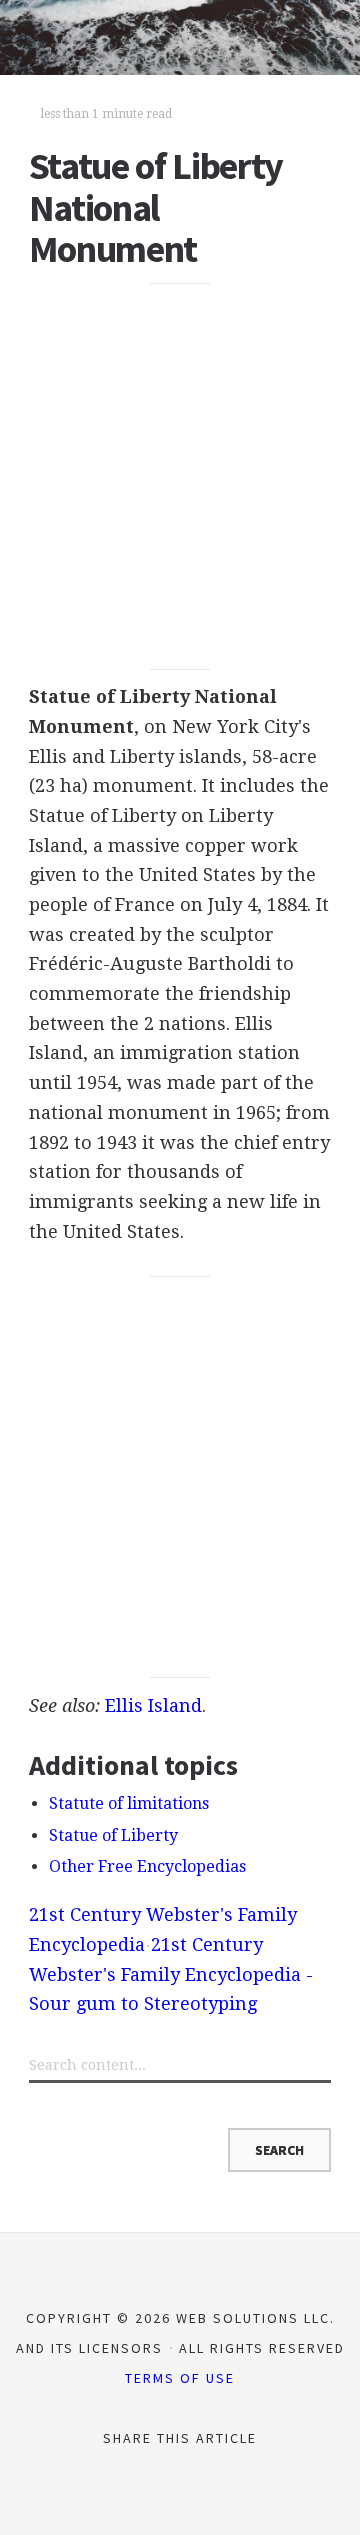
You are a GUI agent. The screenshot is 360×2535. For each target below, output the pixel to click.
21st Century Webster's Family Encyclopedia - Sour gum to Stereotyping (171, 1974)
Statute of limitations (129, 1803)
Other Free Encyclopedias (147, 1866)
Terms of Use (180, 2378)
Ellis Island (153, 1705)
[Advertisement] (180, 476)
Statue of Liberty (113, 1835)
